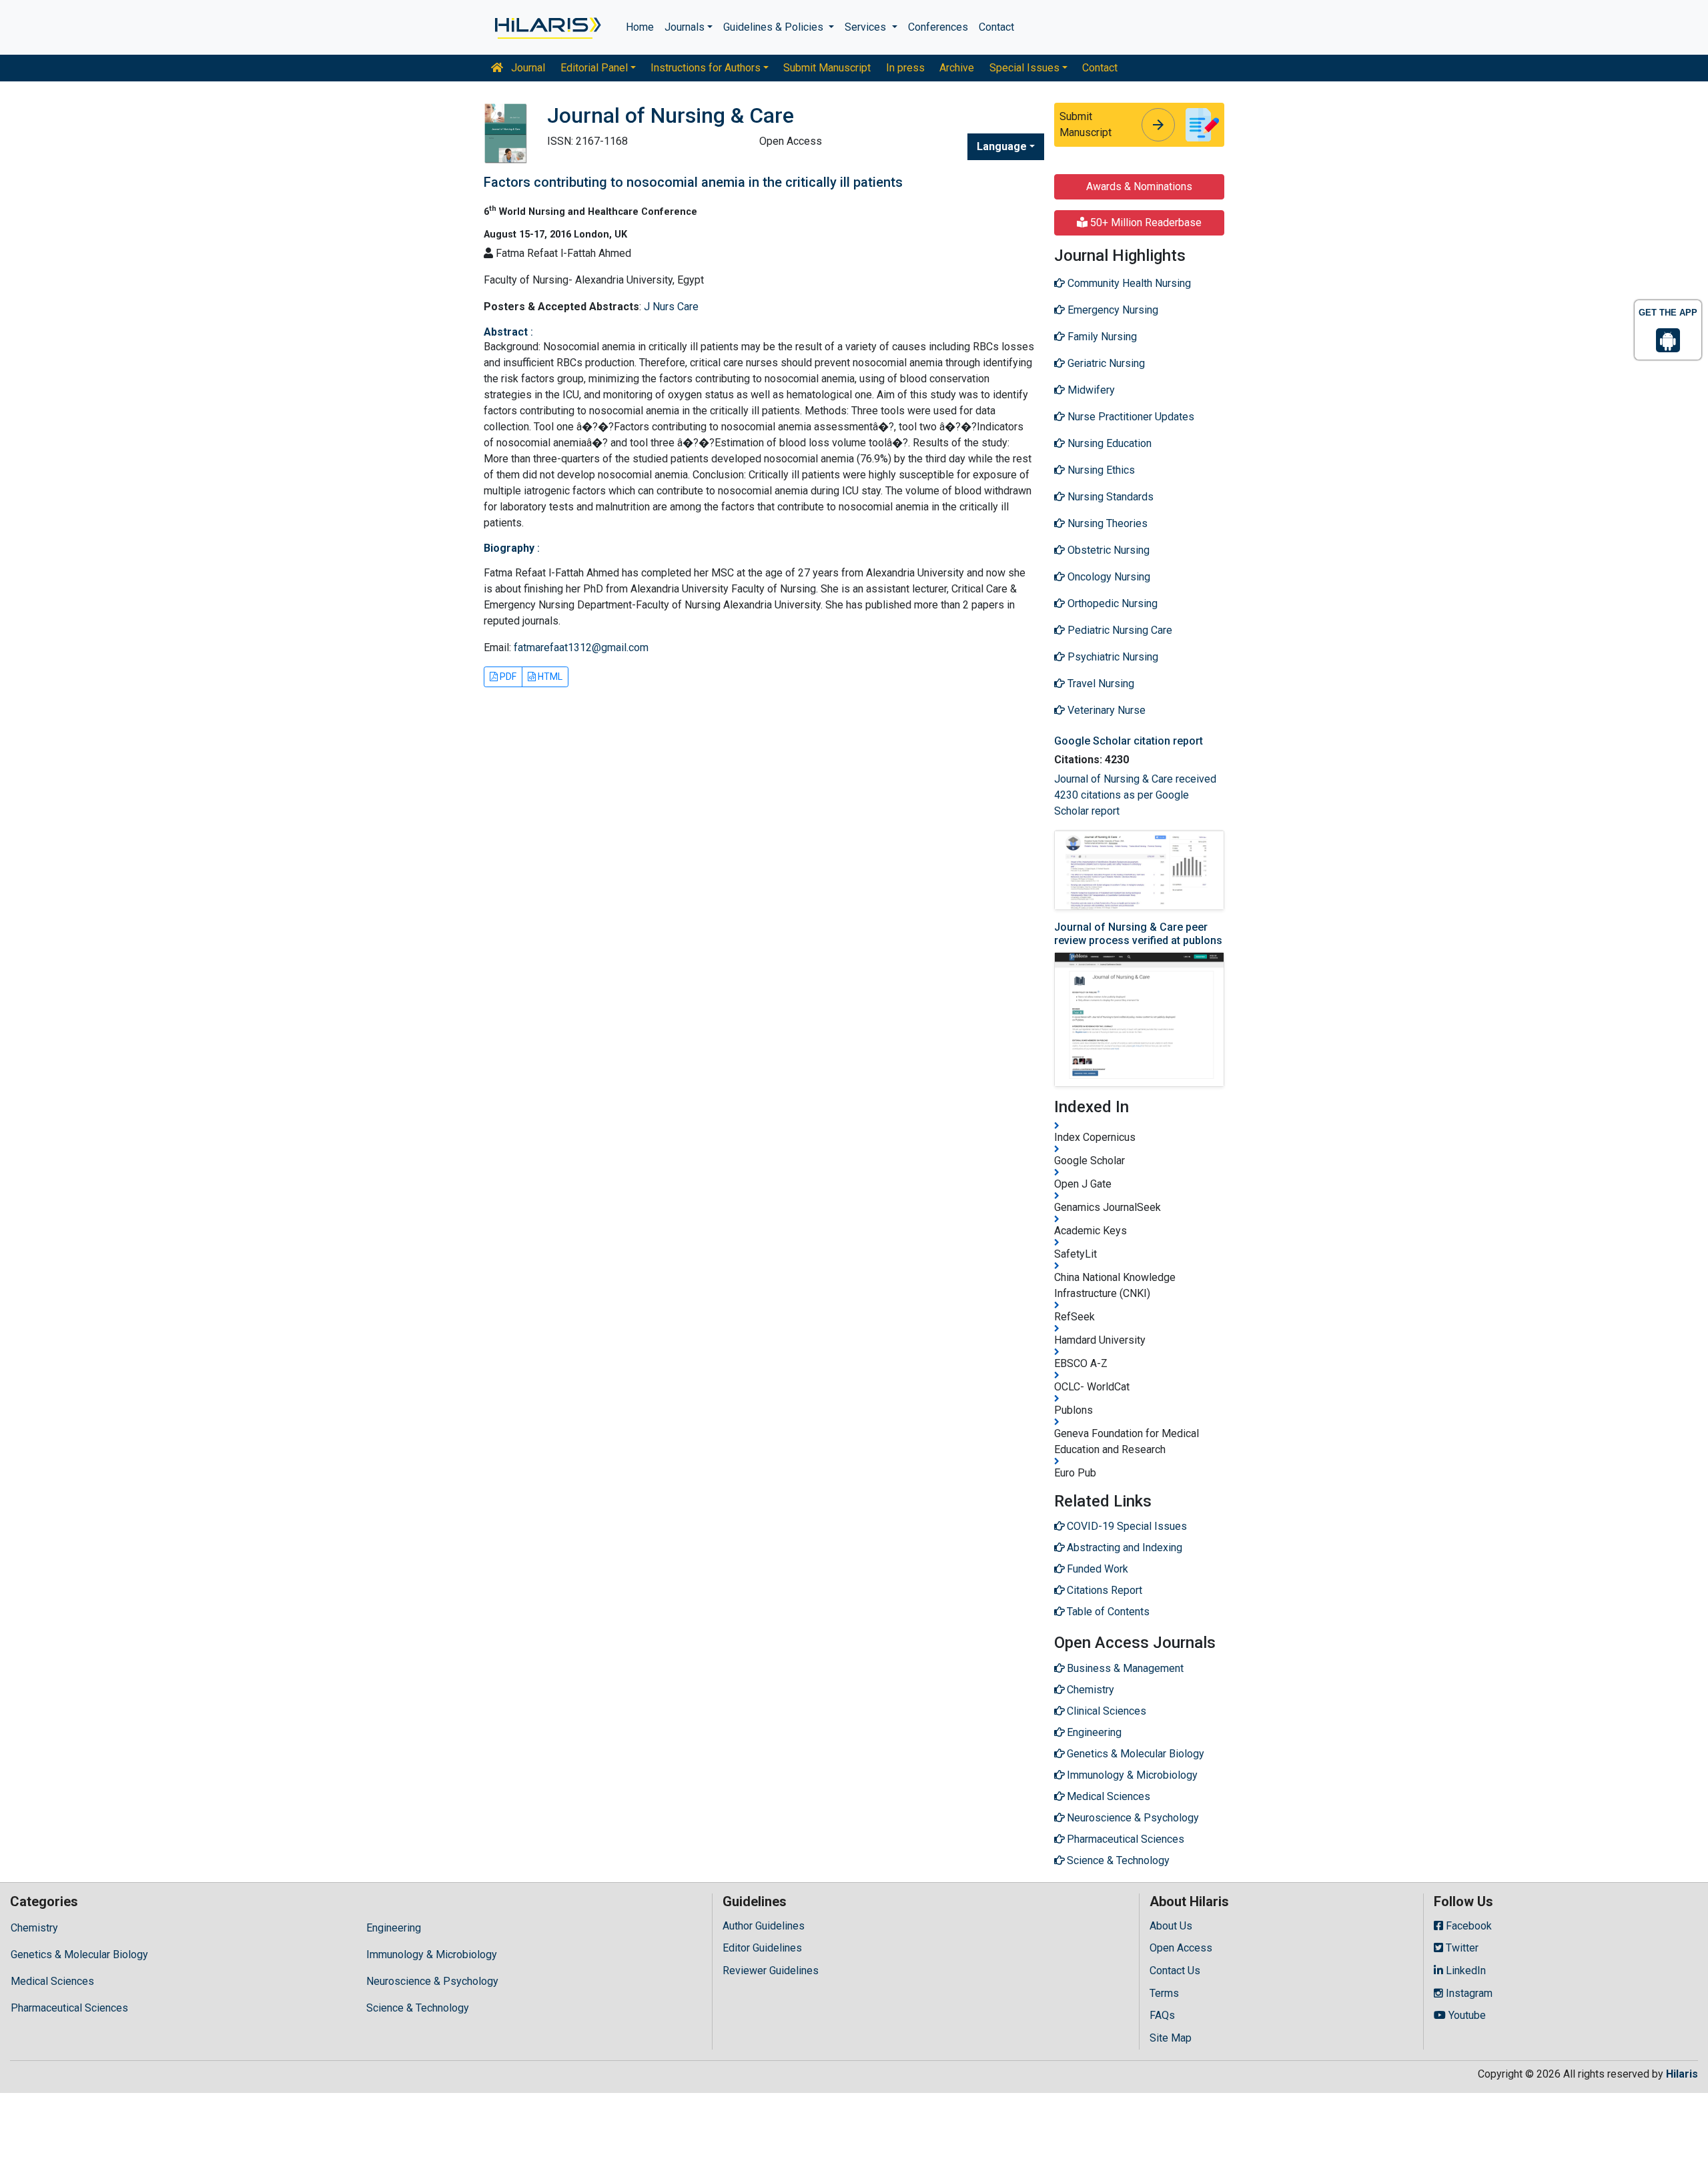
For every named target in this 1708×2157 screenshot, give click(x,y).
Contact (996, 27)
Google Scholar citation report (1129, 741)
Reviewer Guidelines (771, 1971)
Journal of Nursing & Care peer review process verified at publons (1138, 933)
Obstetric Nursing (1107, 550)
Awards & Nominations (1139, 186)
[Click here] (547, 27)
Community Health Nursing (1128, 283)
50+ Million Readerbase (1145, 223)
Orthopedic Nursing (1111, 603)
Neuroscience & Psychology (432, 1981)
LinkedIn (1464, 1971)
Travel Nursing (1100, 684)
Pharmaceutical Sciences (69, 2008)
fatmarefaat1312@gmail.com (581, 648)
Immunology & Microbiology (432, 1955)
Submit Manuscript (827, 68)
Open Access (1181, 1948)
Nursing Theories (1106, 523)
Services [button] (867, 27)
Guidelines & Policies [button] (775, 27)
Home (640, 27)
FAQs (1162, 2015)
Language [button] (1002, 146)
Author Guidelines (764, 1926)
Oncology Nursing (1108, 577)
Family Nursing (1101, 337)
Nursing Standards (1109, 497)
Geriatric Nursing (1105, 363)
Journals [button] (685, 27)
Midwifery (1090, 390)
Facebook (1467, 1926)
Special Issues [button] (1024, 68)
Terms (1164, 1993)
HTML (549, 677)
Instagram (1468, 1993)
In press (905, 68)
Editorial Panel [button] (594, 68)
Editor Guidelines (762, 1948)
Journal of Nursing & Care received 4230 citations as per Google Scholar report (1135, 795)
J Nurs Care (671, 307)
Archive (957, 68)
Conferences (938, 27)
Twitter (1461, 1948)
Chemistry (34, 1928)
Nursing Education (1108, 443)
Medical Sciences (52, 1981)
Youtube (1466, 2015)
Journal (527, 68)
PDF (507, 677)
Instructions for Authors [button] (706, 68)
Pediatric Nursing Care (1119, 630)
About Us (1171, 1926)
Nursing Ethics (1100, 470)
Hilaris (1682, 2074)
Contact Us (1175, 1971)
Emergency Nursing (1112, 310)
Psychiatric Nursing (1112, 657)
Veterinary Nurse (1105, 710)
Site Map (1171, 2038)
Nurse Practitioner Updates (1130, 417)
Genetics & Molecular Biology (79, 1955)
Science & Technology (418, 2008)
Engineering (394, 1928)
